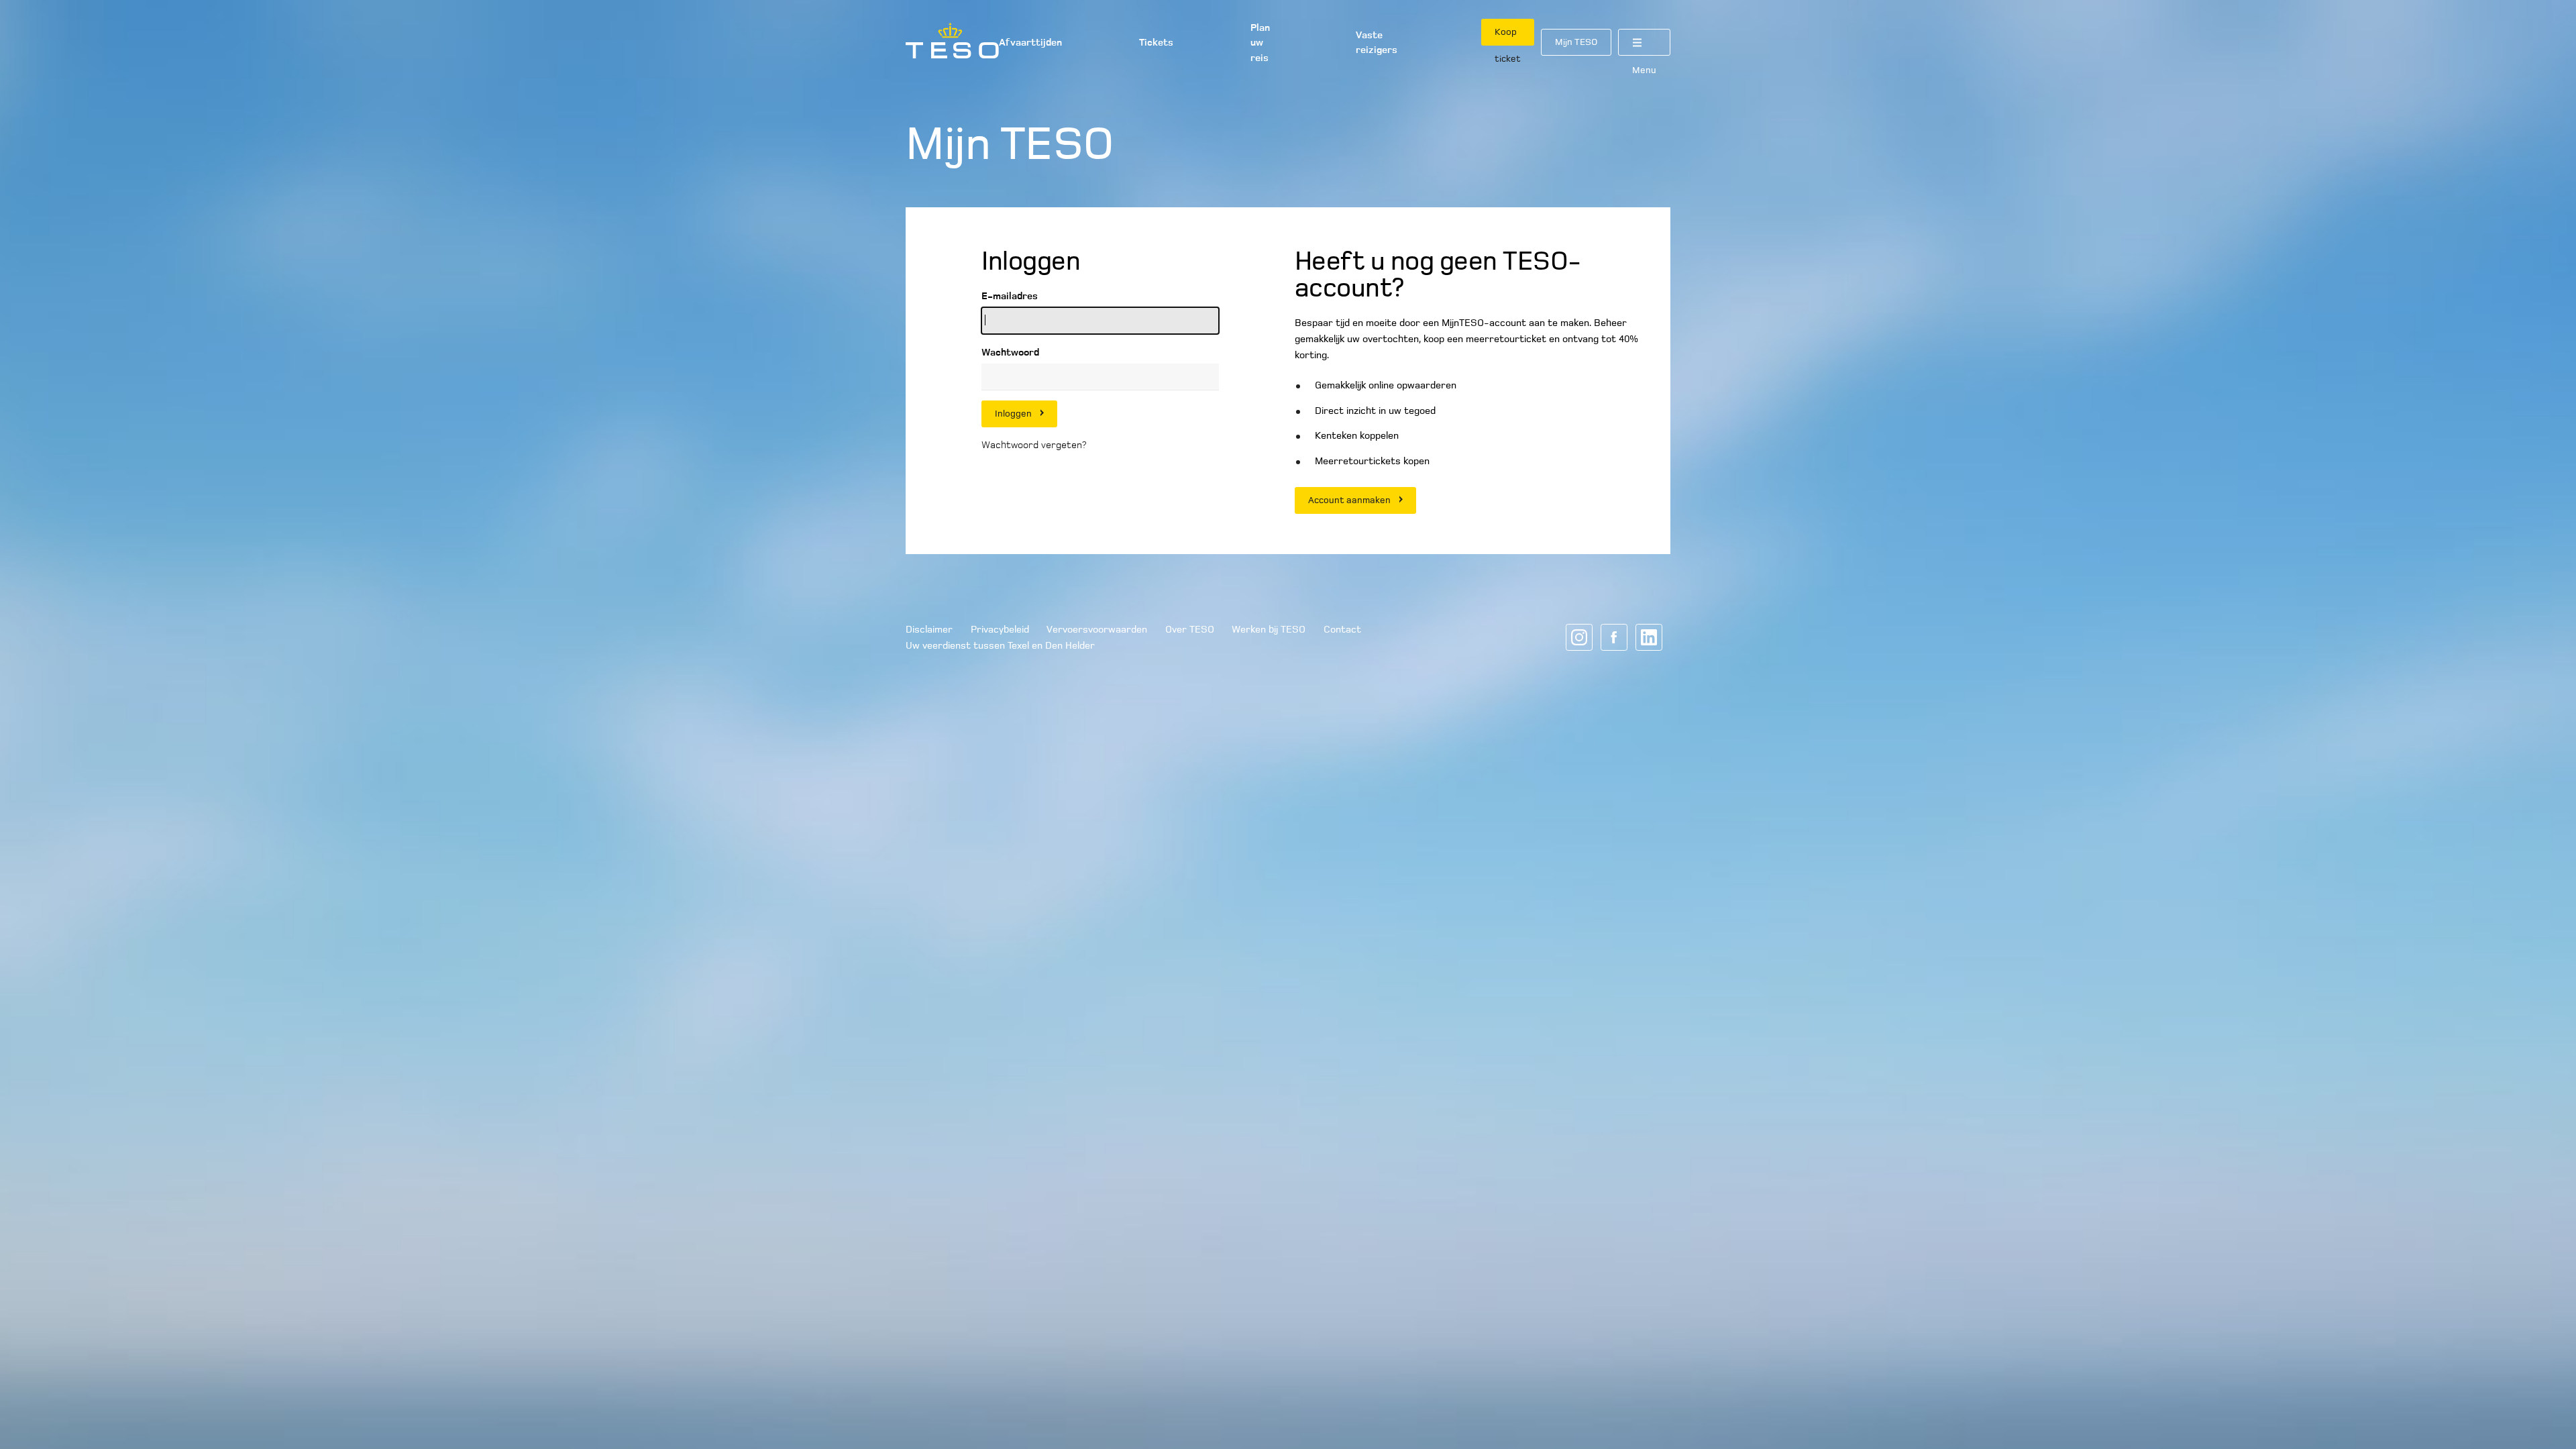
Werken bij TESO (1269, 629)
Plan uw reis (1260, 43)
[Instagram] (1579, 637)
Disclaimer (929, 629)
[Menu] (1644, 42)
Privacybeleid (1000, 629)
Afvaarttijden (1030, 42)
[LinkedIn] (1649, 637)
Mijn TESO (1576, 42)
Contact (1342, 629)
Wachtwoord (1010, 352)
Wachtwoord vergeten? (1034, 445)
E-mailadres (1010, 296)
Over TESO (1190, 629)
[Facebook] (1614, 637)
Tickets (1156, 42)
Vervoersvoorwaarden (1097, 629)
